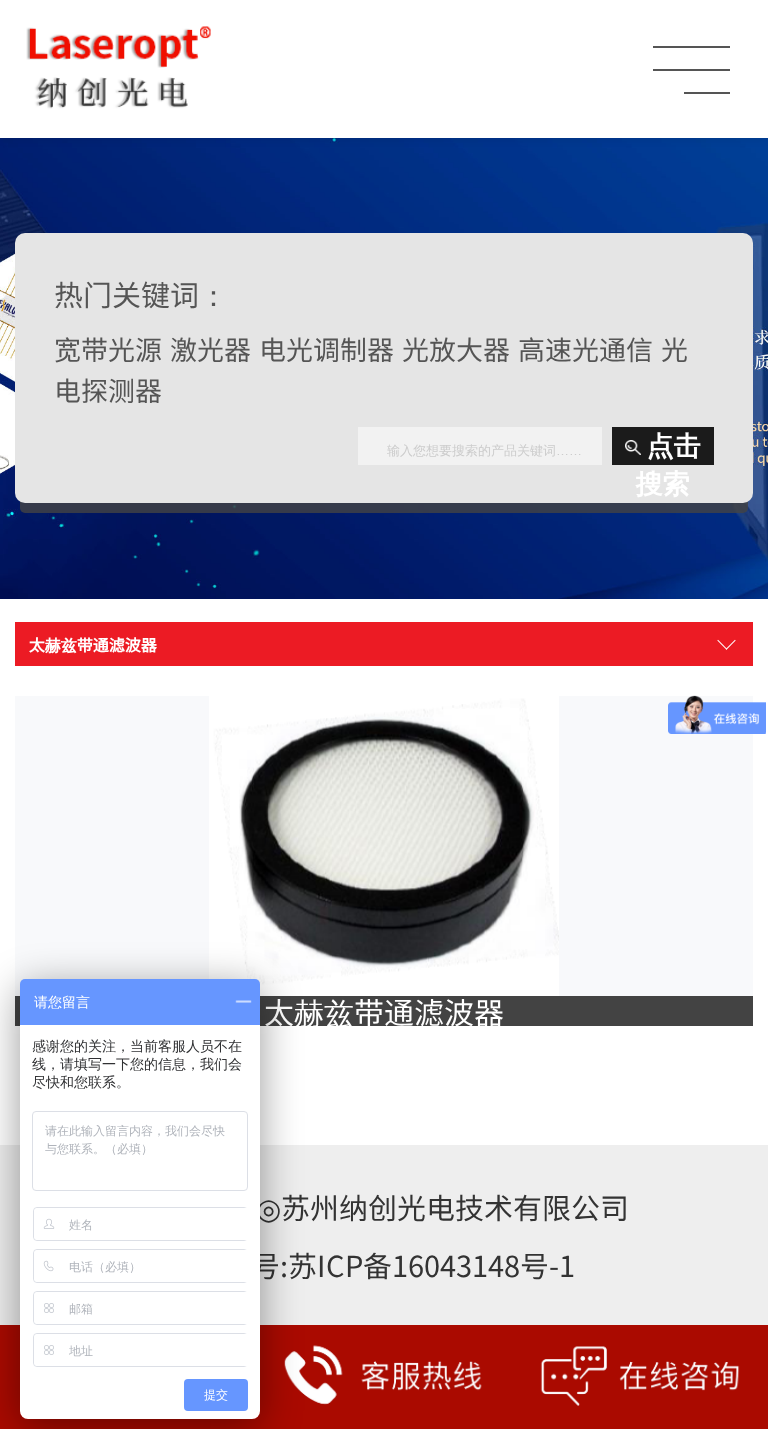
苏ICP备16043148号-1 (431, 1264)
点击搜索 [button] (668, 448)
